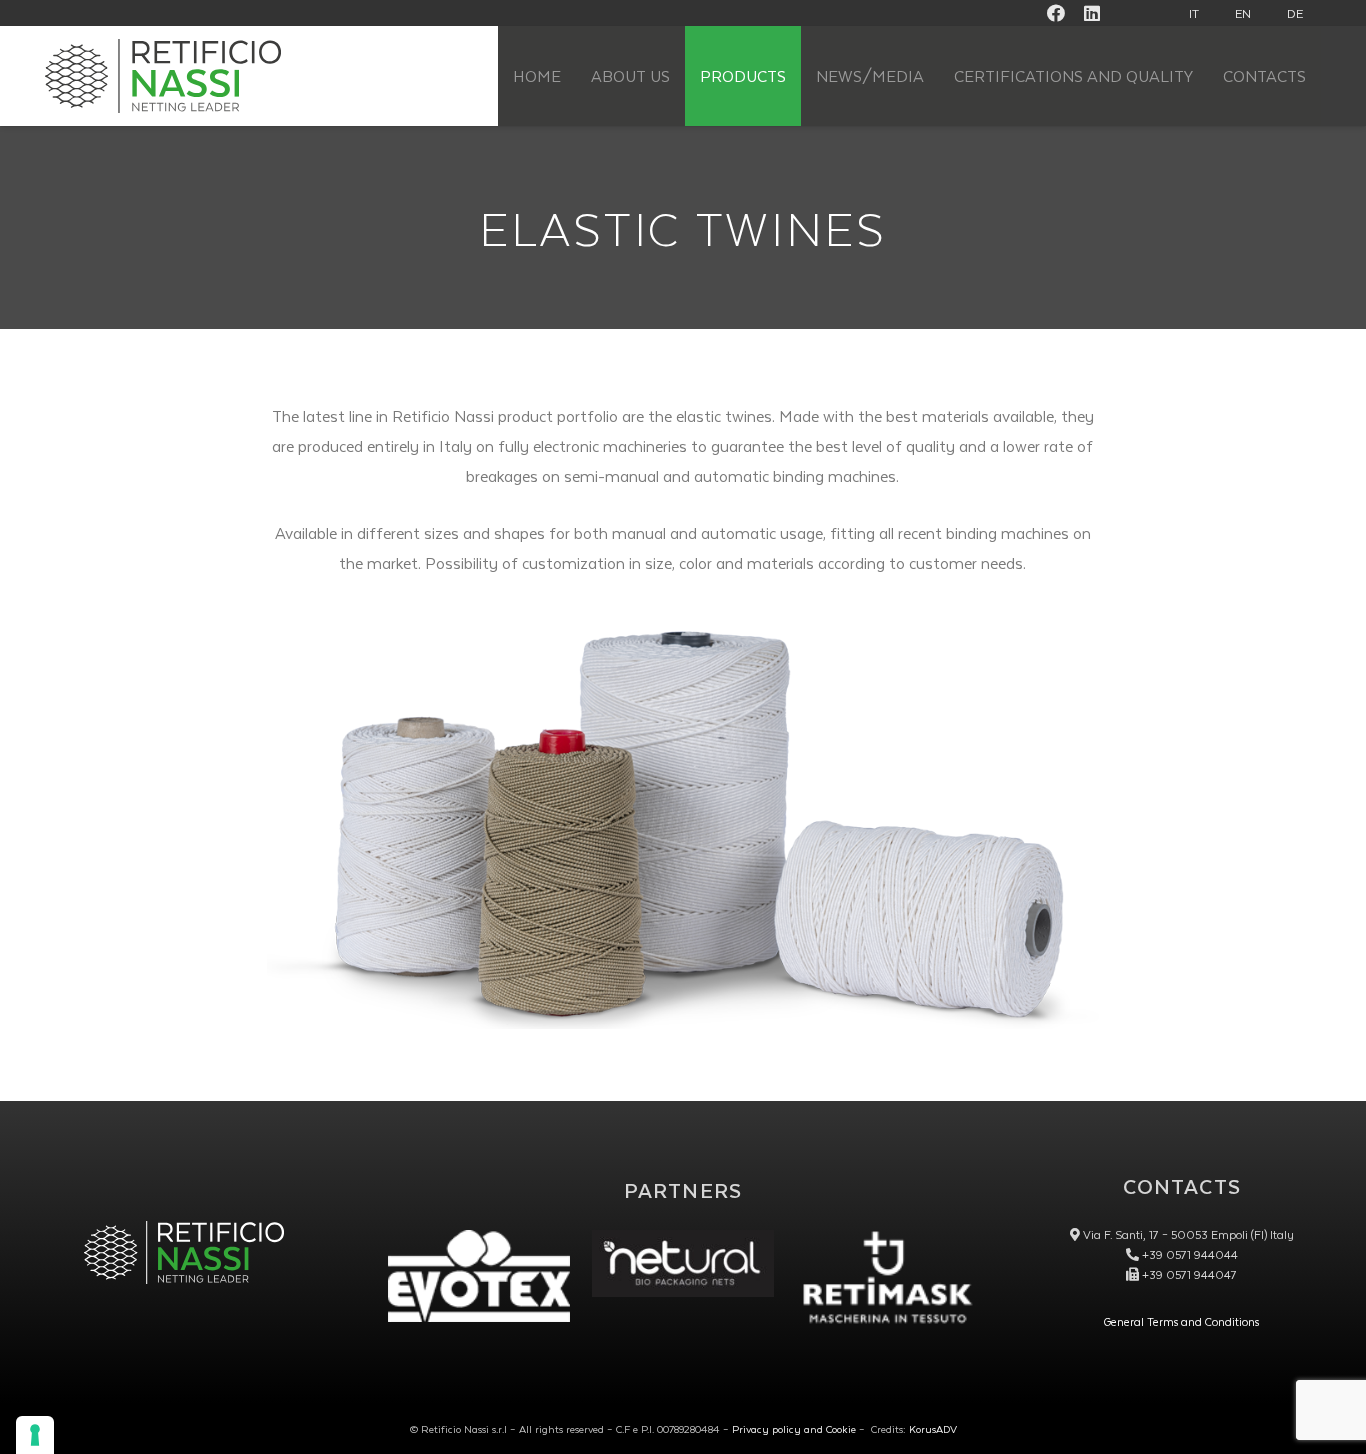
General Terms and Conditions (1181, 1321)
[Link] (683, 1263)
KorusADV (933, 1428)
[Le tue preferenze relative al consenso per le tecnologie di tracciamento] (35, 1435)
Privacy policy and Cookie (794, 1428)
